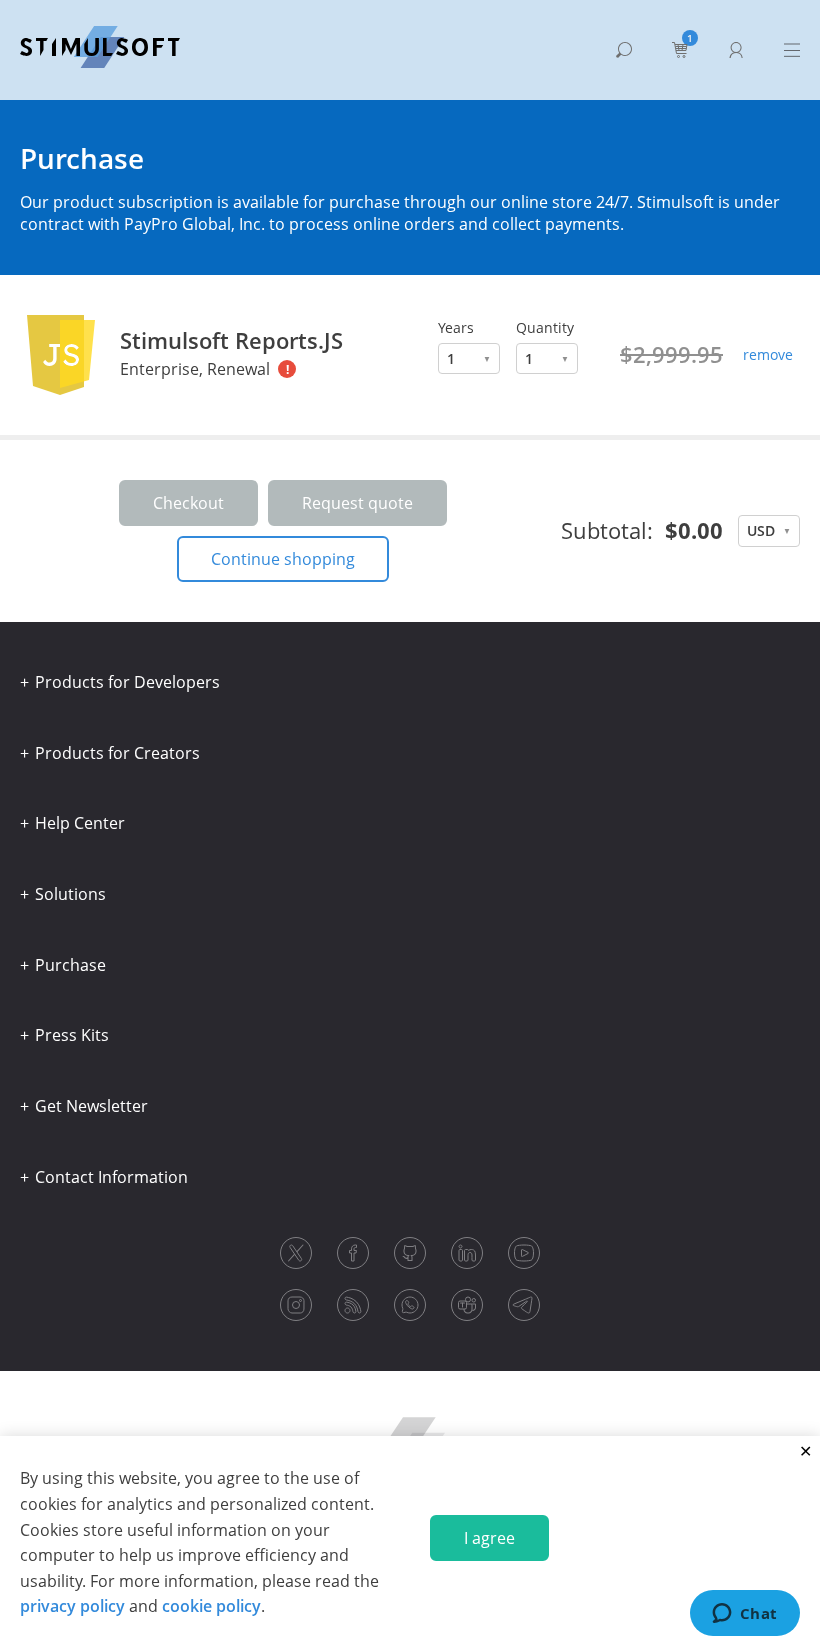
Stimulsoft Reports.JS (231, 340)
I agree (489, 1538)
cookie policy (211, 1606)
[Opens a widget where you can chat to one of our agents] (744, 1615)
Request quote (357, 503)
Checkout (188, 503)
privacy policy (72, 1606)
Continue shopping (283, 559)
